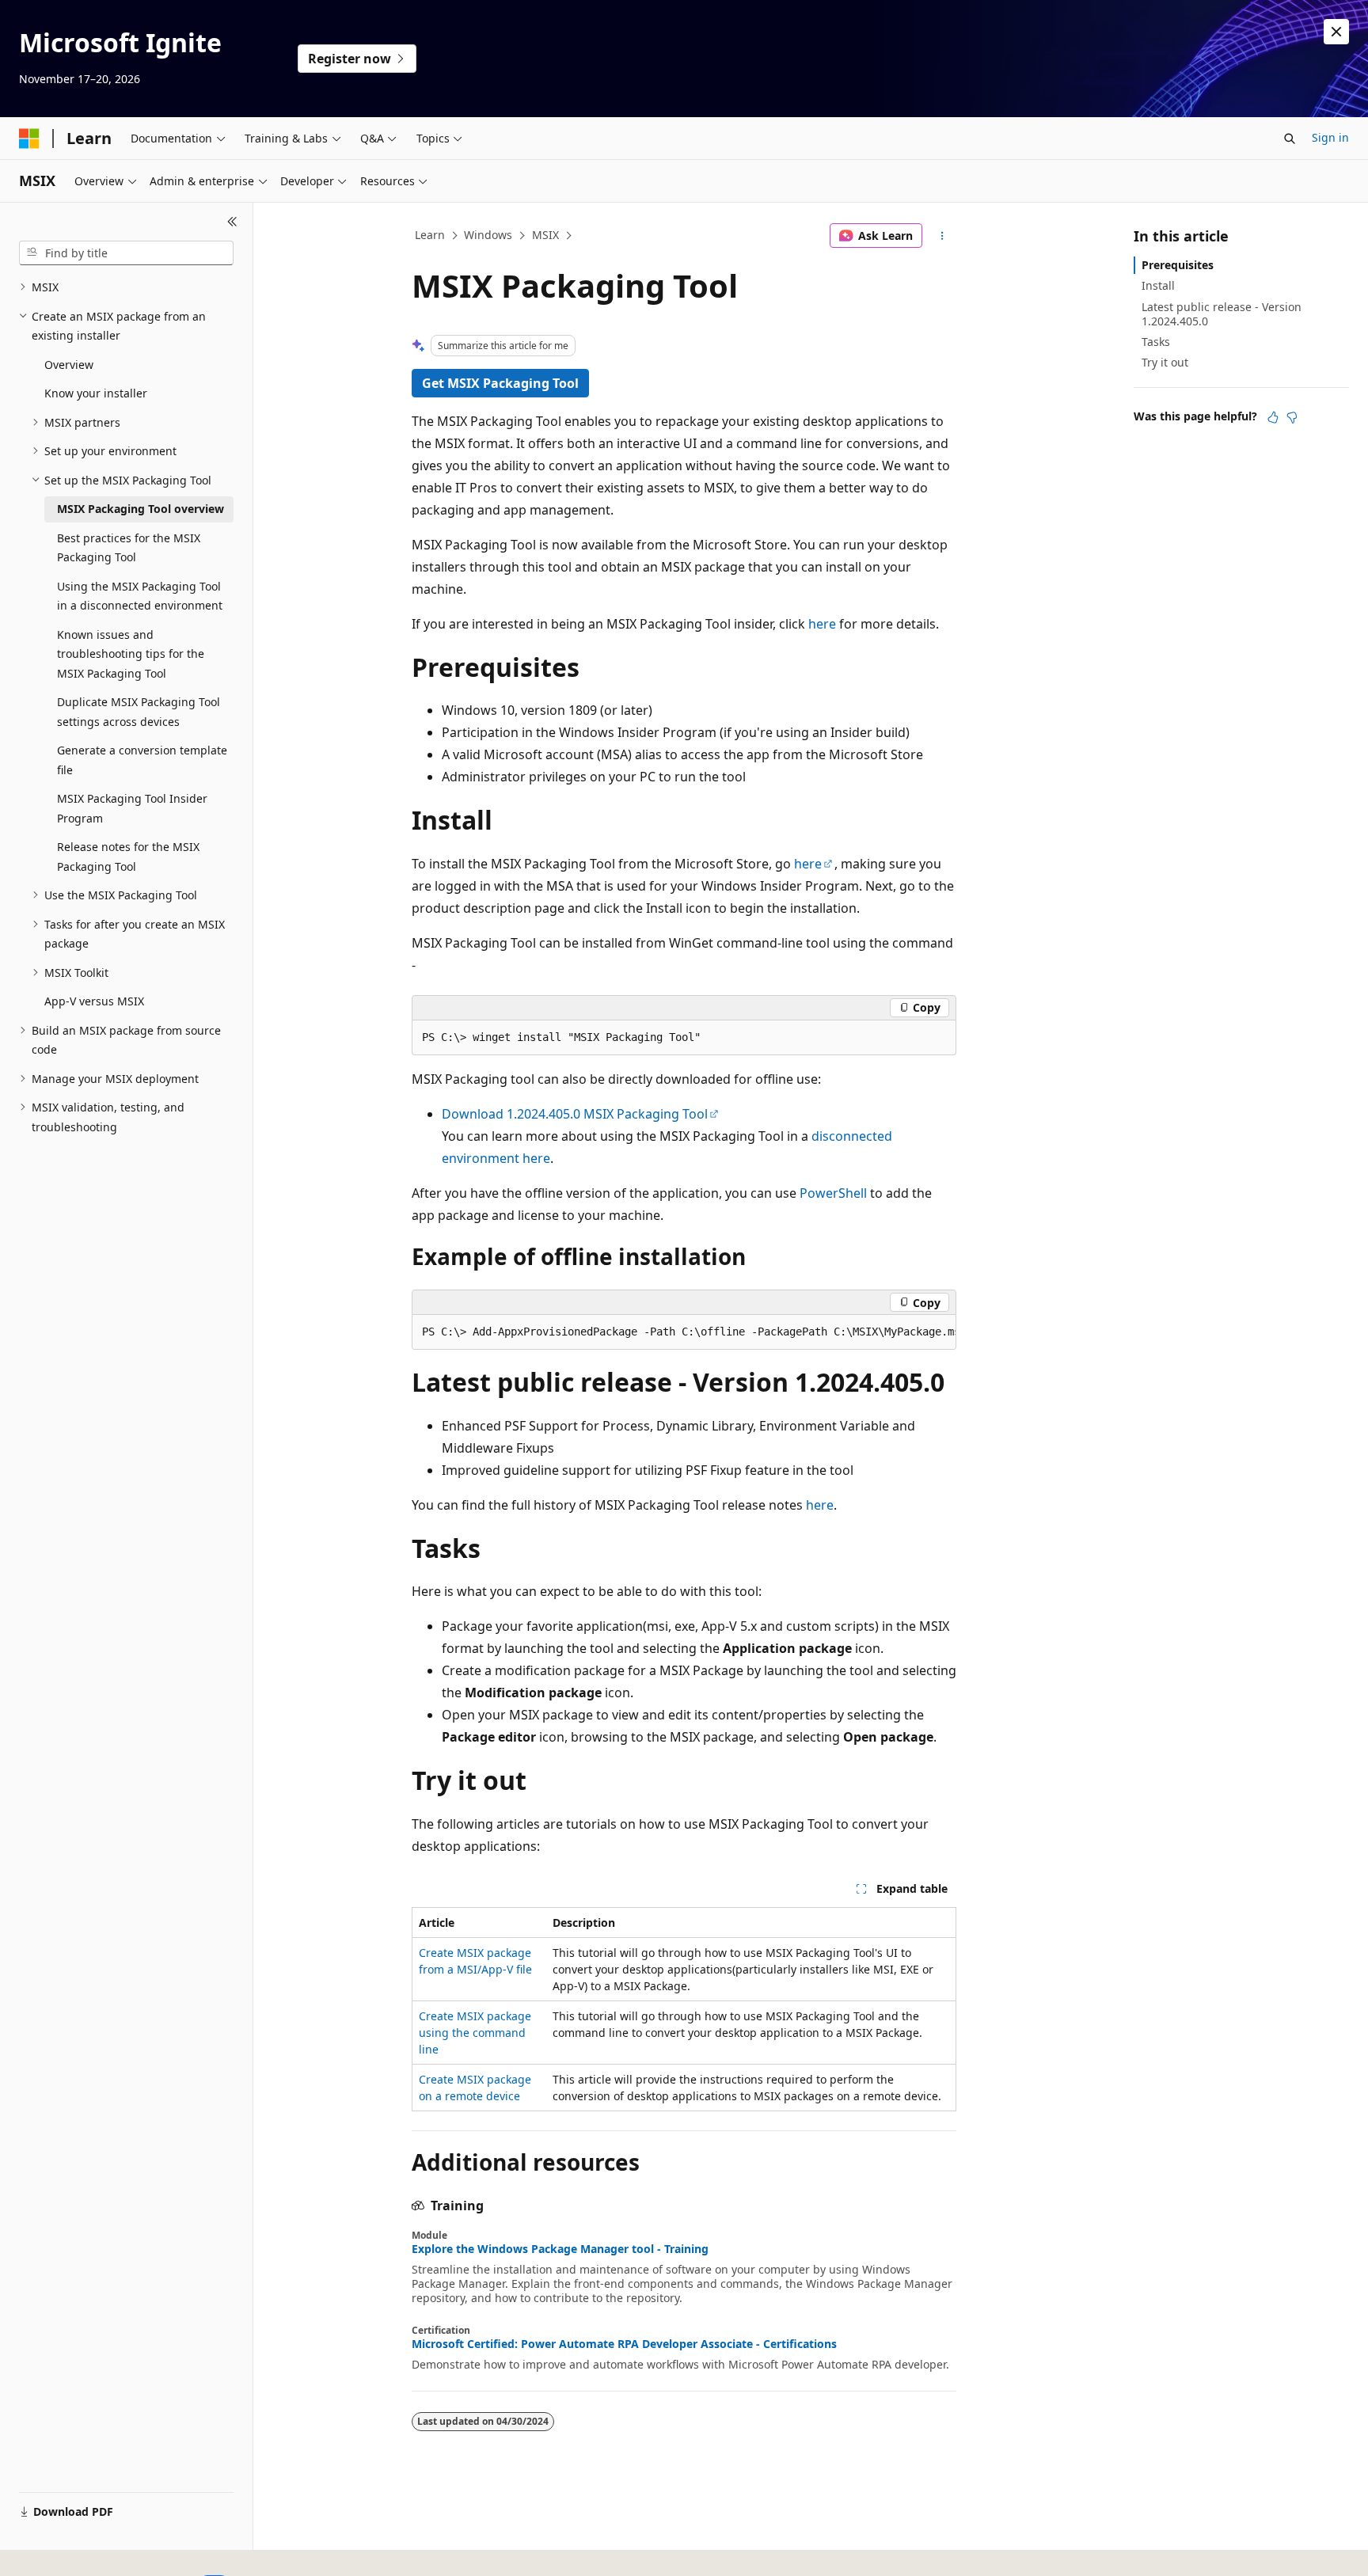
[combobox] (126, 253)
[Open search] (1290, 139)
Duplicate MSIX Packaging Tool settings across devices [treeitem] (139, 712)
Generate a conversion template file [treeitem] (142, 760)
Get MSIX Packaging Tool (500, 383)
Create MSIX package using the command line (475, 2033)
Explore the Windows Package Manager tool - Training (560, 2249)
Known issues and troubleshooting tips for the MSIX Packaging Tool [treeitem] (131, 654)
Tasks (1156, 342)
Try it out (1165, 362)
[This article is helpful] (1273, 417)
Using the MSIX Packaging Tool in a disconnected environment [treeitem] (140, 596)
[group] (684, 1332)
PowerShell (833, 1193)
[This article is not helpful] (1292, 417)
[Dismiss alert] (1336, 32)
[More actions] (942, 236)
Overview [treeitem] (69, 365)
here (822, 624)
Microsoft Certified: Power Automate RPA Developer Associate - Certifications (624, 2344)
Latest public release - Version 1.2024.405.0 (1222, 314)
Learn (430, 235)
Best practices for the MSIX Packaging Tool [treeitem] (129, 548)
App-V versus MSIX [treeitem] (94, 1001)
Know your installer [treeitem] (96, 393)
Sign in (1330, 137)
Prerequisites (1178, 265)
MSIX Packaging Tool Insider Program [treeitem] (132, 808)
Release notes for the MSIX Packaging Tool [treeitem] (128, 857)
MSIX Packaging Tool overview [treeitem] (141, 509)
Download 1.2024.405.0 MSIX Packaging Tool (575, 1114)
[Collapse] (232, 222)
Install (1158, 285)
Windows (488, 235)
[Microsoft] (29, 139)
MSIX (545, 235)
